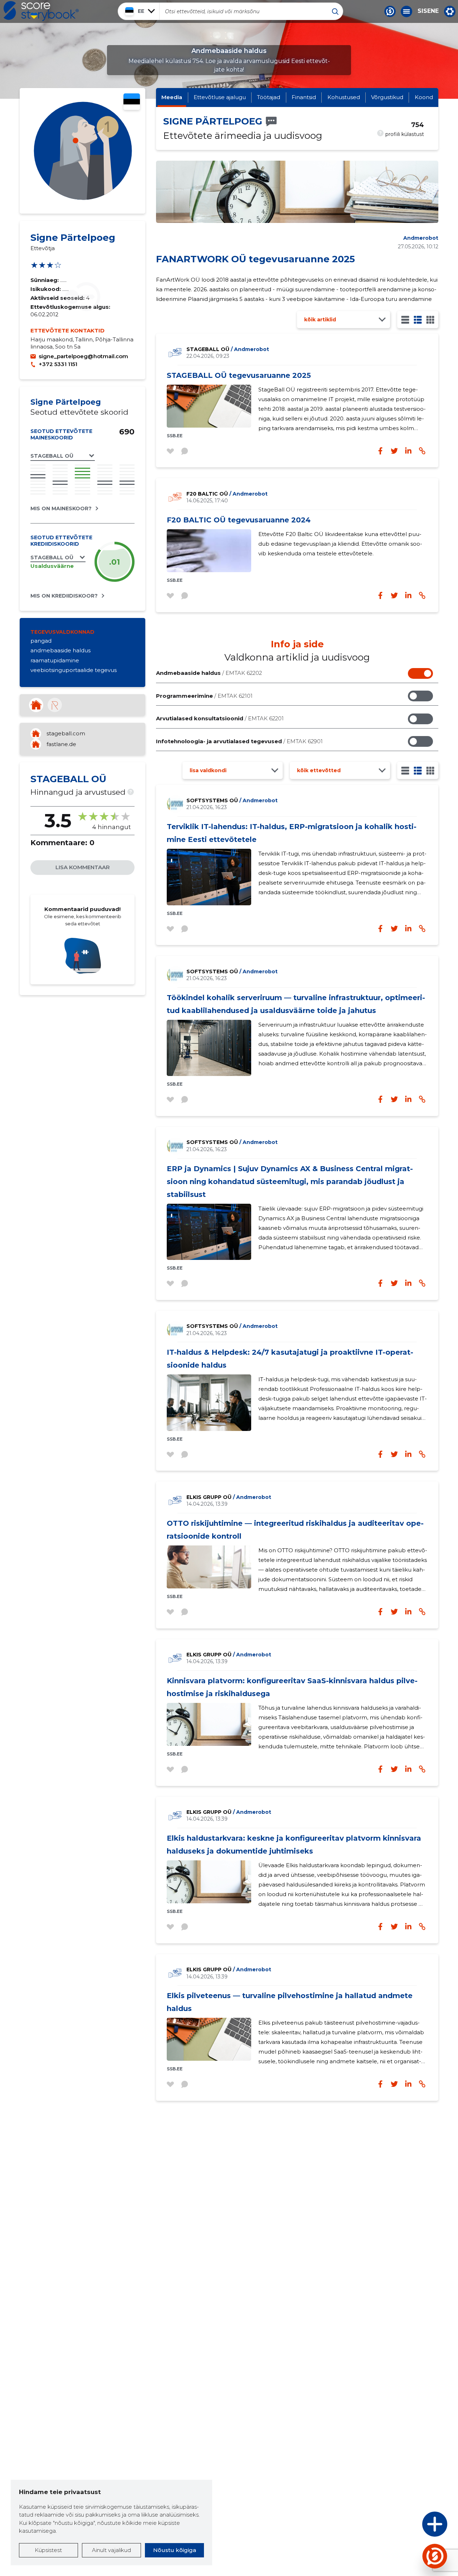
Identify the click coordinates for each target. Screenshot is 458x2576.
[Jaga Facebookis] (380, 595)
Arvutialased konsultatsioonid (220, 718)
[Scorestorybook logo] (41, 11)
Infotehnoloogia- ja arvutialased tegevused (239, 741)
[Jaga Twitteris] (394, 595)
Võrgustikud (387, 97)
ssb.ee (175, 436)
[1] (405, 320)
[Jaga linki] (422, 595)
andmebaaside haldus (60, 650)
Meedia (172, 97)
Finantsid (304, 97)
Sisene (428, 11)
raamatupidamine (55, 660)
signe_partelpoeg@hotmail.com (83, 356)
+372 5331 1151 (58, 364)
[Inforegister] (55, 705)
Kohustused (344, 97)
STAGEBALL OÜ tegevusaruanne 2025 (239, 375)
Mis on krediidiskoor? (64, 596)
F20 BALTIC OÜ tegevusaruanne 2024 (239, 520)
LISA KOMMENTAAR (83, 867)
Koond (424, 97)
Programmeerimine (204, 696)
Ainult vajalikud (111, 2550)
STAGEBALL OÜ (228, 349)
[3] (418, 320)
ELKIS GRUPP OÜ (229, 1497)
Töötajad (269, 97)
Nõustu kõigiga (175, 2550)
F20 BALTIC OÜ (227, 494)
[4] (430, 320)
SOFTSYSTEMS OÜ (232, 800)
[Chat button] (390, 11)
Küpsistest (48, 2550)
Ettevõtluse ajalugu (220, 97)
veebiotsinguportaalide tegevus (74, 670)
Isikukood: (46, 289)
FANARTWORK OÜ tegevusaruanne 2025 (255, 259)
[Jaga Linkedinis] (408, 595)
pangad (41, 641)
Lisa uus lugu (407, 2526)
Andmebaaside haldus (209, 673)
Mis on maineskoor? (61, 508)
